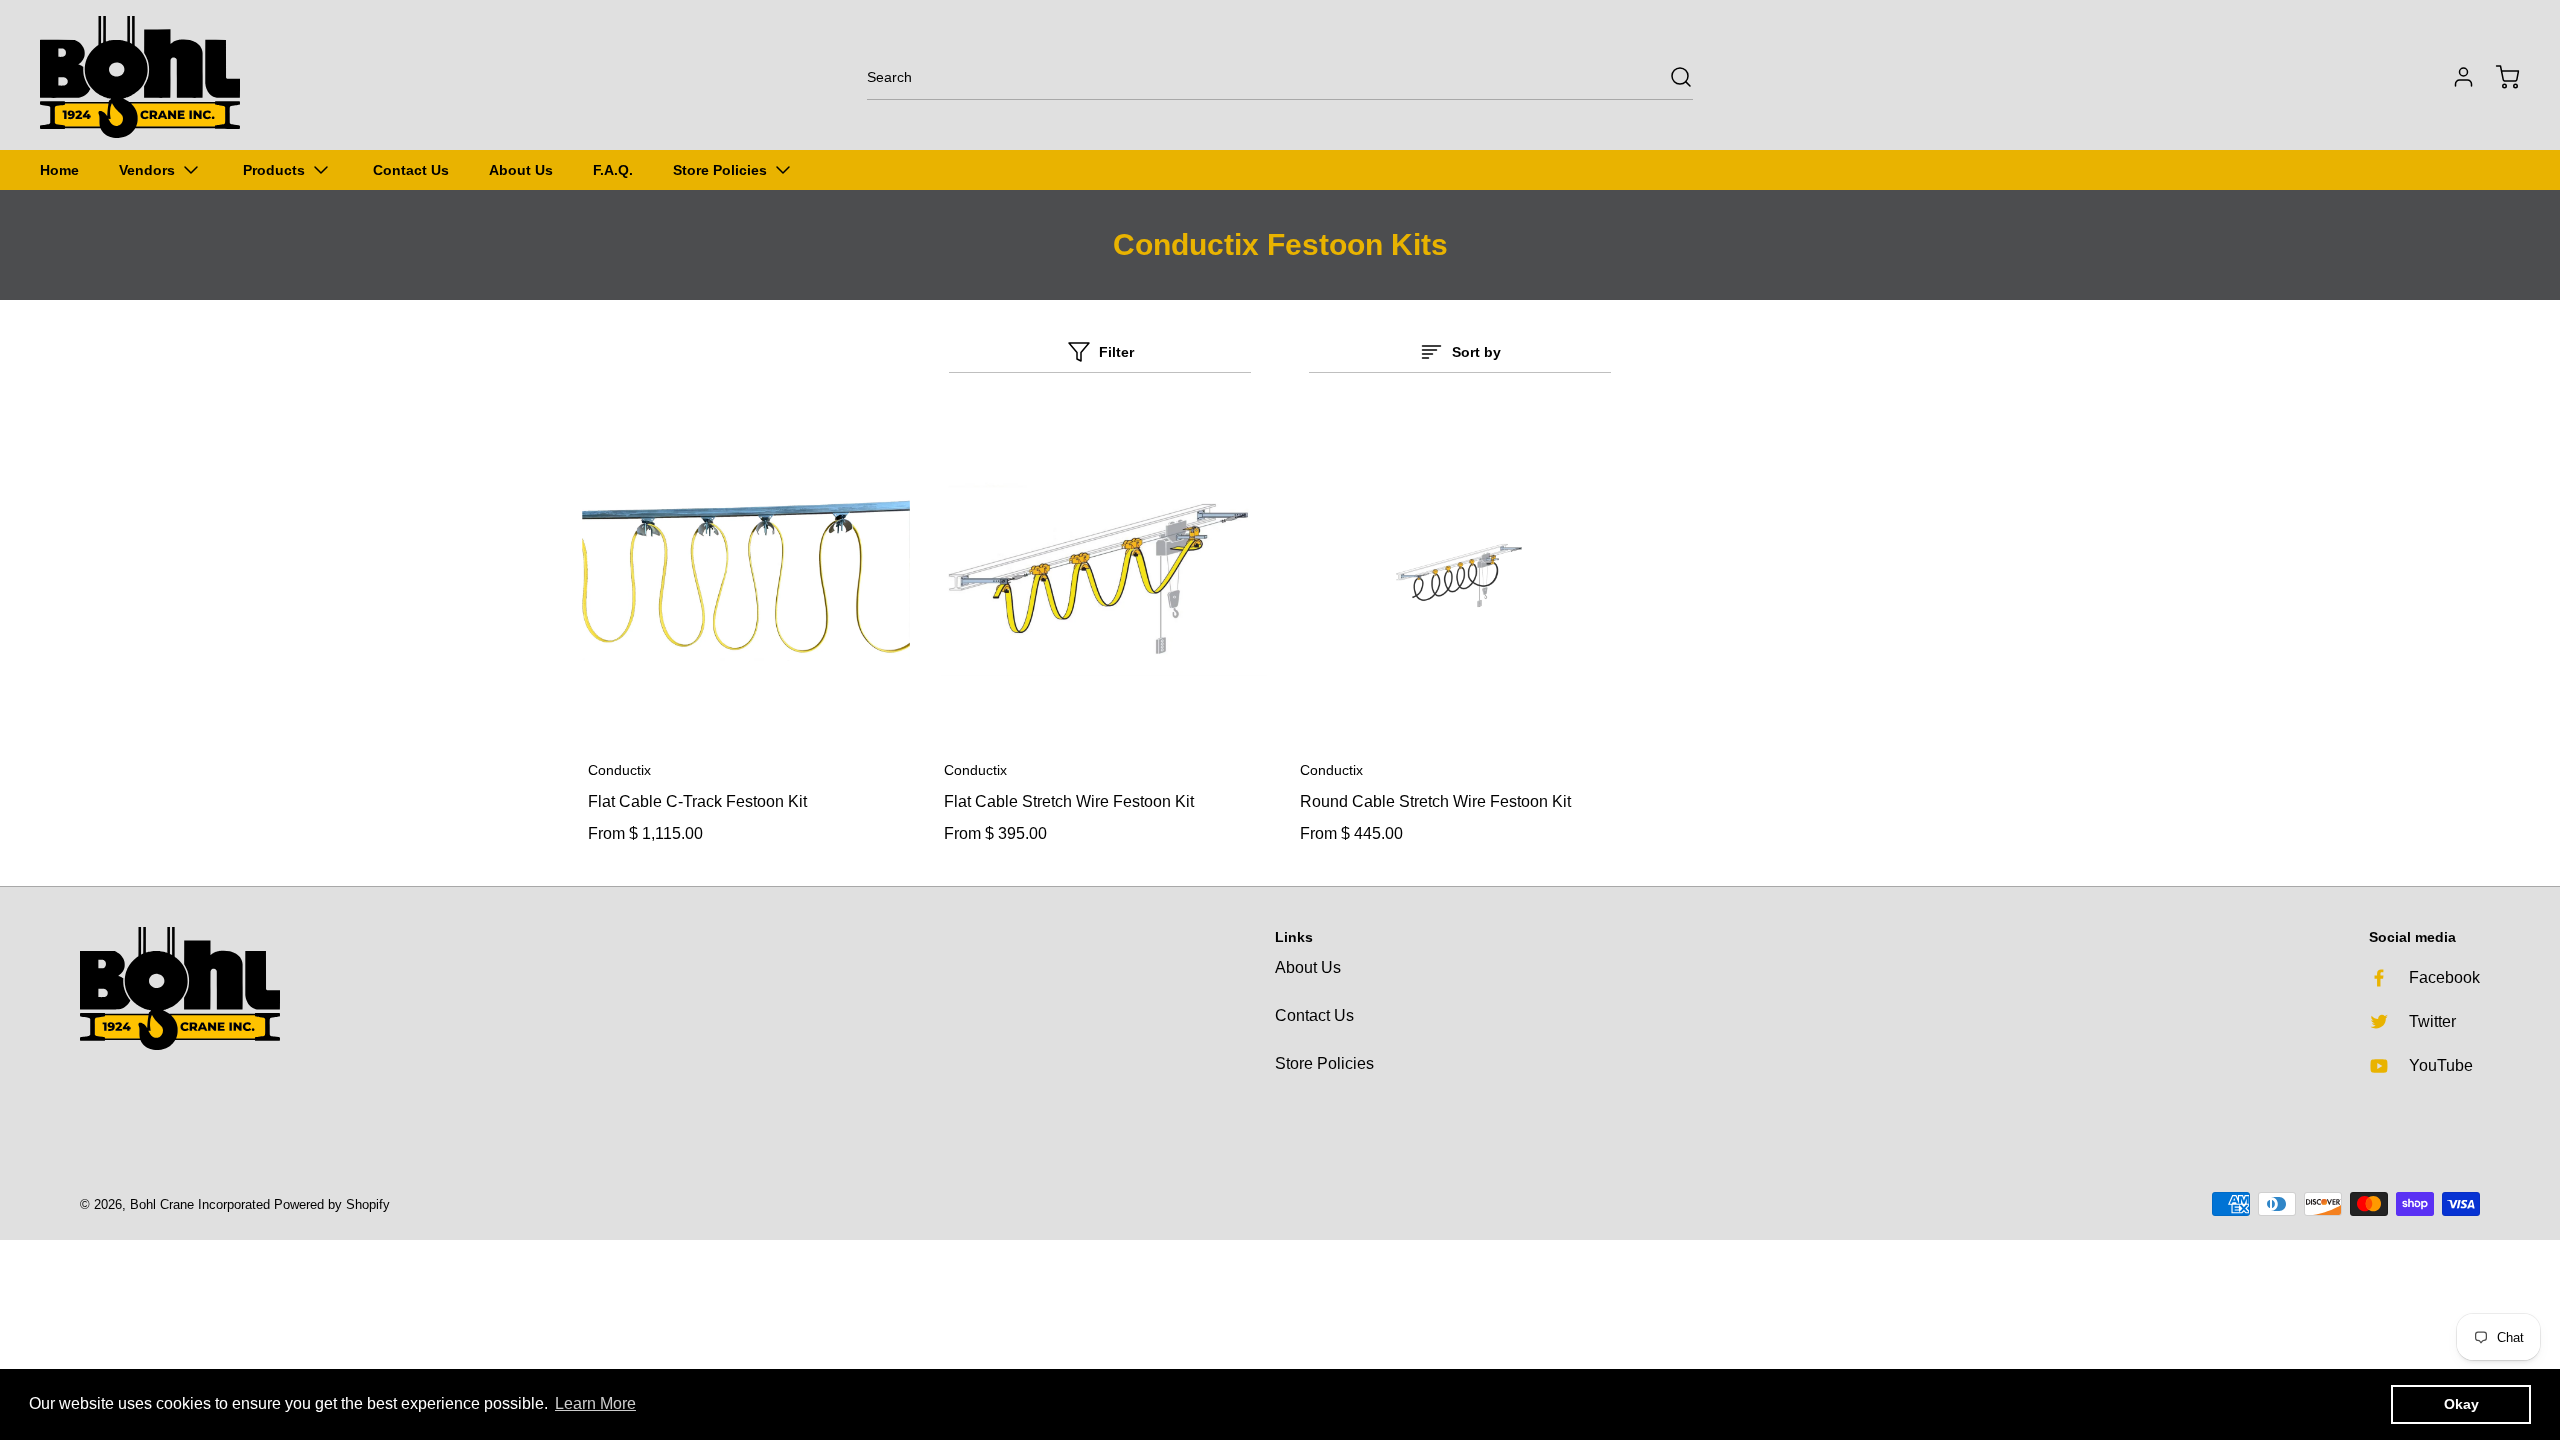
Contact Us (1314, 1015)
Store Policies (1324, 1063)
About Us (1308, 967)
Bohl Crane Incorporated (200, 1204)
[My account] (2454, 77)
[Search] (1671, 77)
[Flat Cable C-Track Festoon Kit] (746, 576)
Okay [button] (2461, 1404)
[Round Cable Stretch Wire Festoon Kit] (1458, 576)
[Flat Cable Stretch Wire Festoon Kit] (1102, 576)
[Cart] (2498, 77)
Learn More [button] (595, 1403)
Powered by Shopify (332, 1204)
